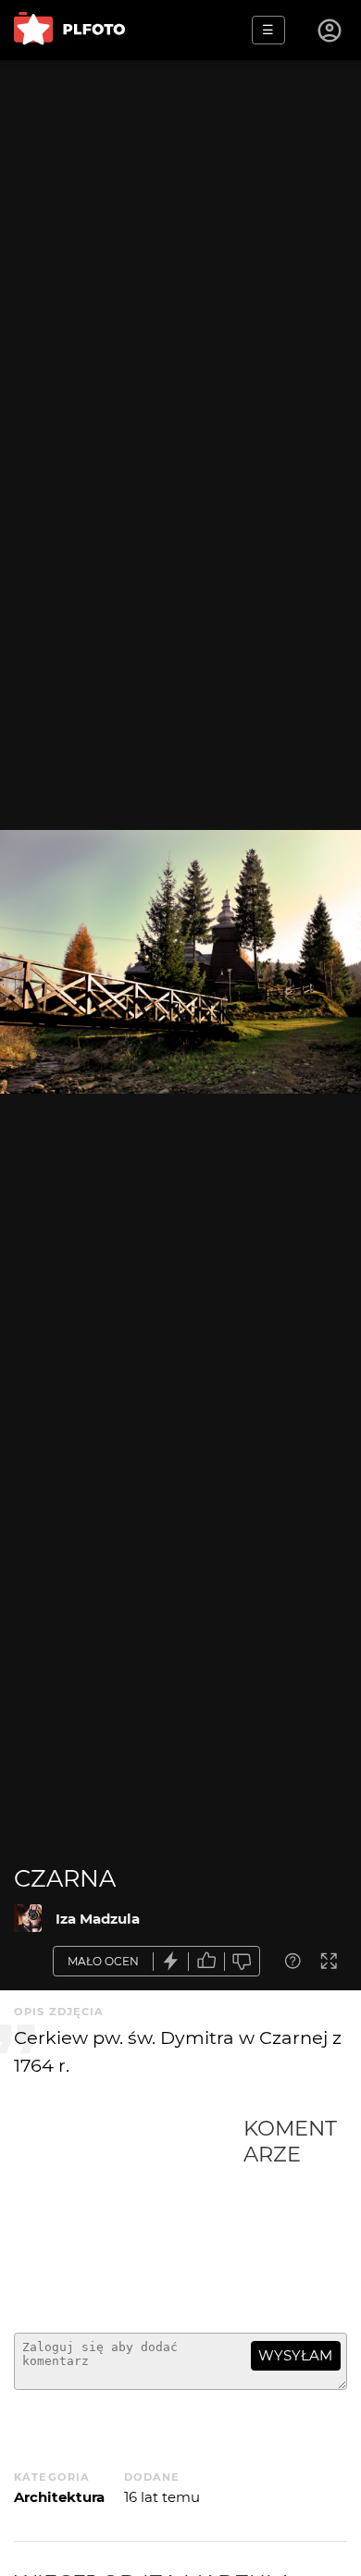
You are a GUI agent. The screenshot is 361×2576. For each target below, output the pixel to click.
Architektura (59, 2497)
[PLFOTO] (69, 30)
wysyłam (295, 2355)
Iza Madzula (98, 1919)
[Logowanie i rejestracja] (330, 31)
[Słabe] (243, 1961)
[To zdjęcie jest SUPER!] (171, 1961)
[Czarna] (28, 1918)
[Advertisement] (129, 2217)
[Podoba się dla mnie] (206, 1961)
